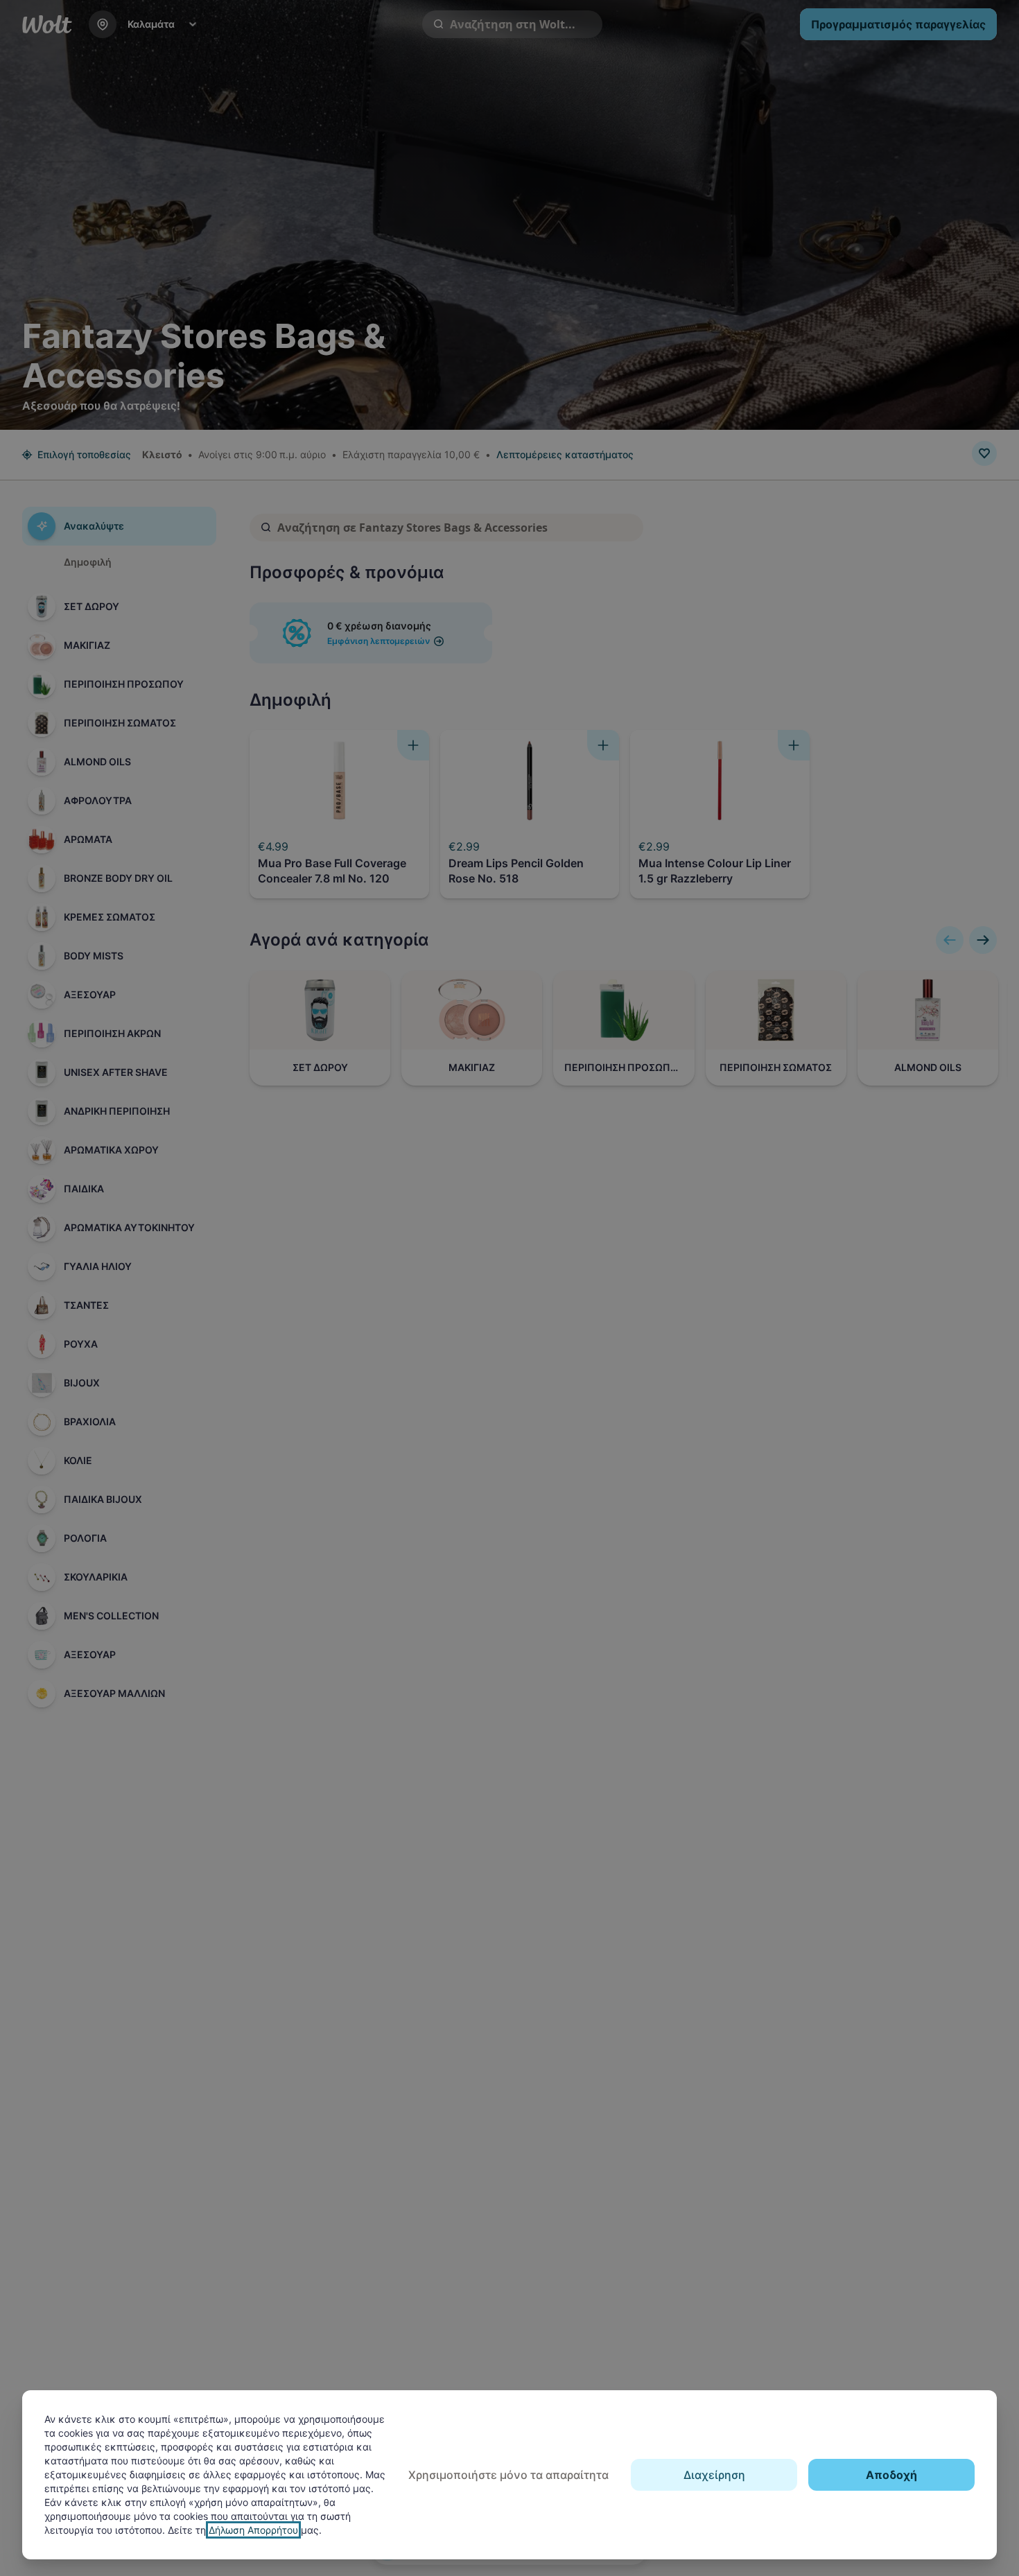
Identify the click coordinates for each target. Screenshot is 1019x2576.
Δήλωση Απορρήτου (253, 2530)
